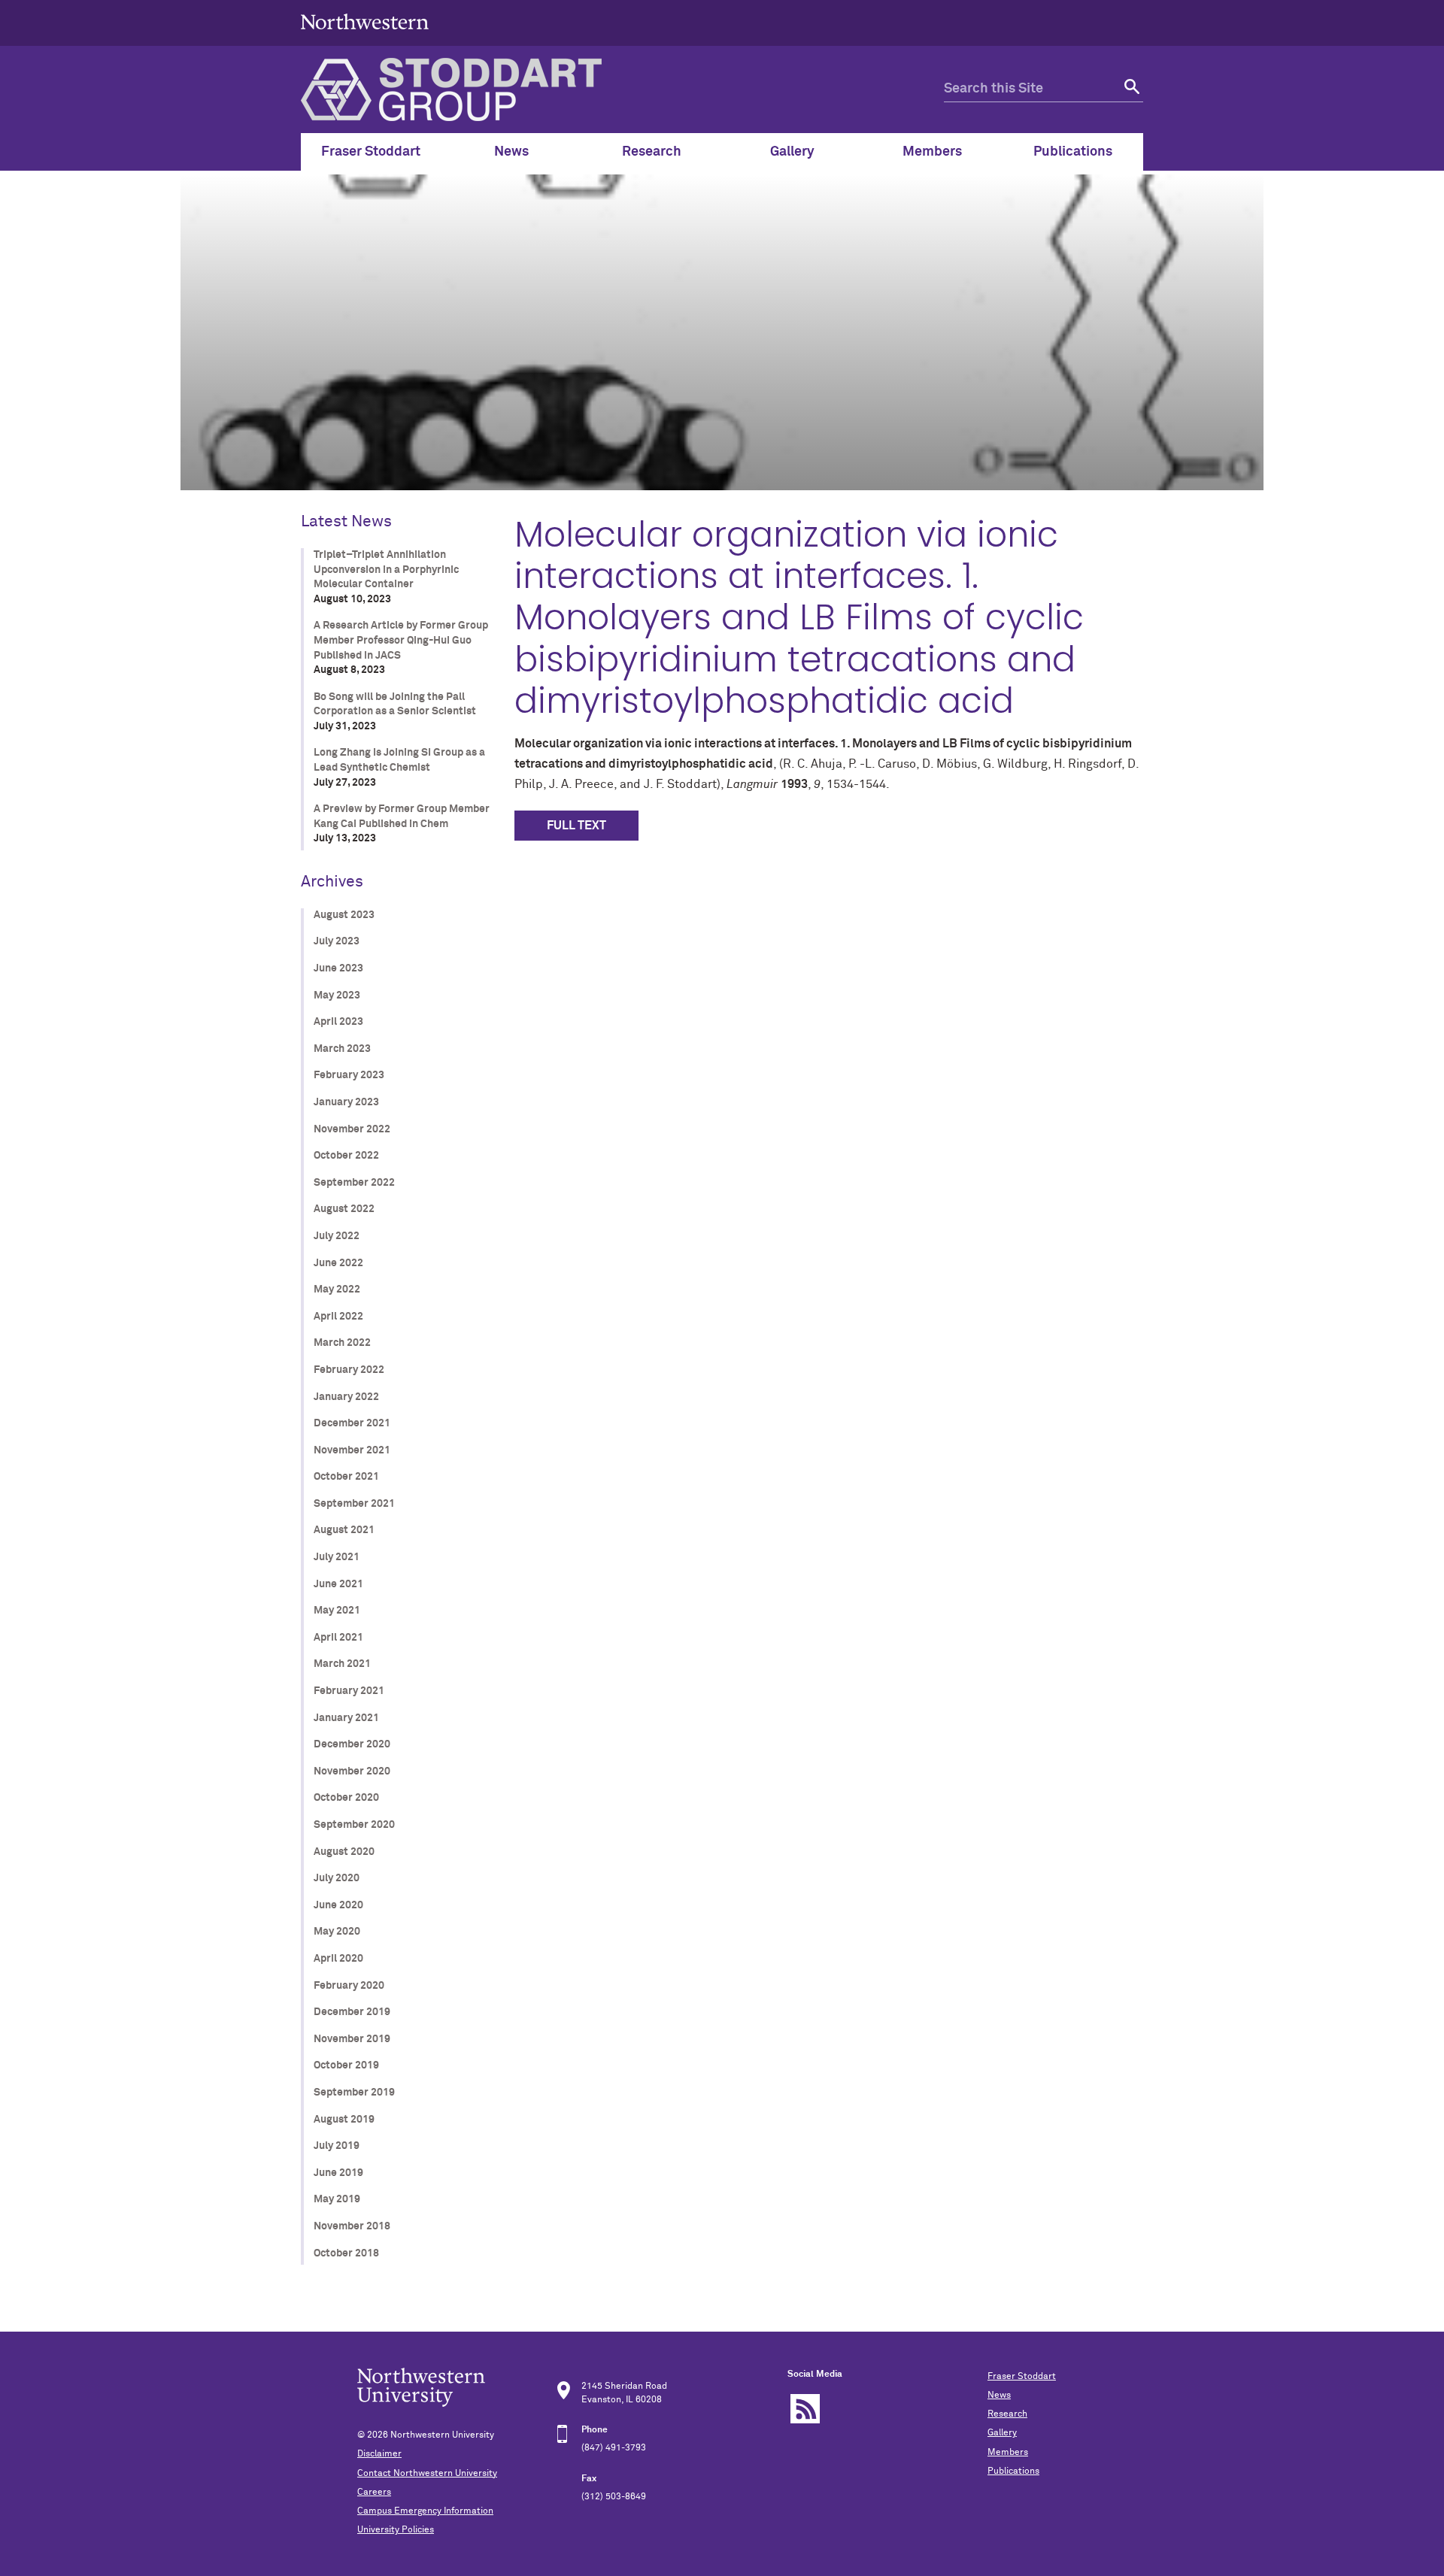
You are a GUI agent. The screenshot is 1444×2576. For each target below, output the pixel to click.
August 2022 (344, 1209)
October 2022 (346, 1156)
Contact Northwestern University (427, 2474)
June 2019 (338, 2173)
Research (1007, 2414)
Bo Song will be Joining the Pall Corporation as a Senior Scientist (395, 705)
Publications (1013, 2471)
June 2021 (338, 1584)
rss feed (805, 2409)
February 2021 (349, 1691)
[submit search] (1130, 89)
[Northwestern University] (365, 39)
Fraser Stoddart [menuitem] (371, 152)
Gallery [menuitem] (792, 152)
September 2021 (354, 1504)
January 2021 (346, 1718)
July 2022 (337, 1236)
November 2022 (352, 1129)
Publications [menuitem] (1073, 152)
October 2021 (346, 1477)
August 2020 (344, 1852)
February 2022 (349, 1370)
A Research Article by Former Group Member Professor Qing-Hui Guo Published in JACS (401, 640)
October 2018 (346, 2253)
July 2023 (337, 941)
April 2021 (338, 1638)
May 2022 (337, 1290)
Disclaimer (379, 2454)
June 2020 (338, 1905)
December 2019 (352, 2012)
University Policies (396, 2530)
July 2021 (337, 1557)
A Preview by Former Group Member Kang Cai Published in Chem (402, 817)
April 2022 (338, 1317)
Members (1008, 2453)
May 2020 (337, 1932)
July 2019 (337, 2146)
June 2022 (338, 1263)
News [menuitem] (511, 152)
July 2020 (337, 1878)
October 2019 (346, 2065)
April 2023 (338, 1022)
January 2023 (346, 1102)
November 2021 (352, 1450)
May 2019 (337, 2199)
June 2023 (338, 968)
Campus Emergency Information (425, 2511)
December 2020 (352, 1744)
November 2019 (352, 2039)
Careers (374, 2493)
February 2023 (349, 1075)
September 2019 (354, 2093)
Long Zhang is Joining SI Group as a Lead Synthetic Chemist (399, 760)
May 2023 (337, 996)
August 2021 (344, 1530)
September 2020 (354, 1825)
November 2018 (352, 2226)
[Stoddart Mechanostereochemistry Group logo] (622, 89)
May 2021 (337, 1611)
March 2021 (342, 1664)
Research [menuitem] (652, 152)
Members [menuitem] (932, 152)
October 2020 (346, 1798)
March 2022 (342, 1343)
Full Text (576, 826)
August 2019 (344, 2120)
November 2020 (352, 1771)
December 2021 (352, 1423)
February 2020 (349, 1986)
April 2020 (338, 1959)
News (999, 2396)
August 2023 (344, 915)
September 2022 (354, 1183)
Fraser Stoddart (1022, 2377)
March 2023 (342, 1049)
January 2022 (346, 1397)
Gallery (1002, 2433)
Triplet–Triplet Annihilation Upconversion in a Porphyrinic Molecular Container (386, 570)
